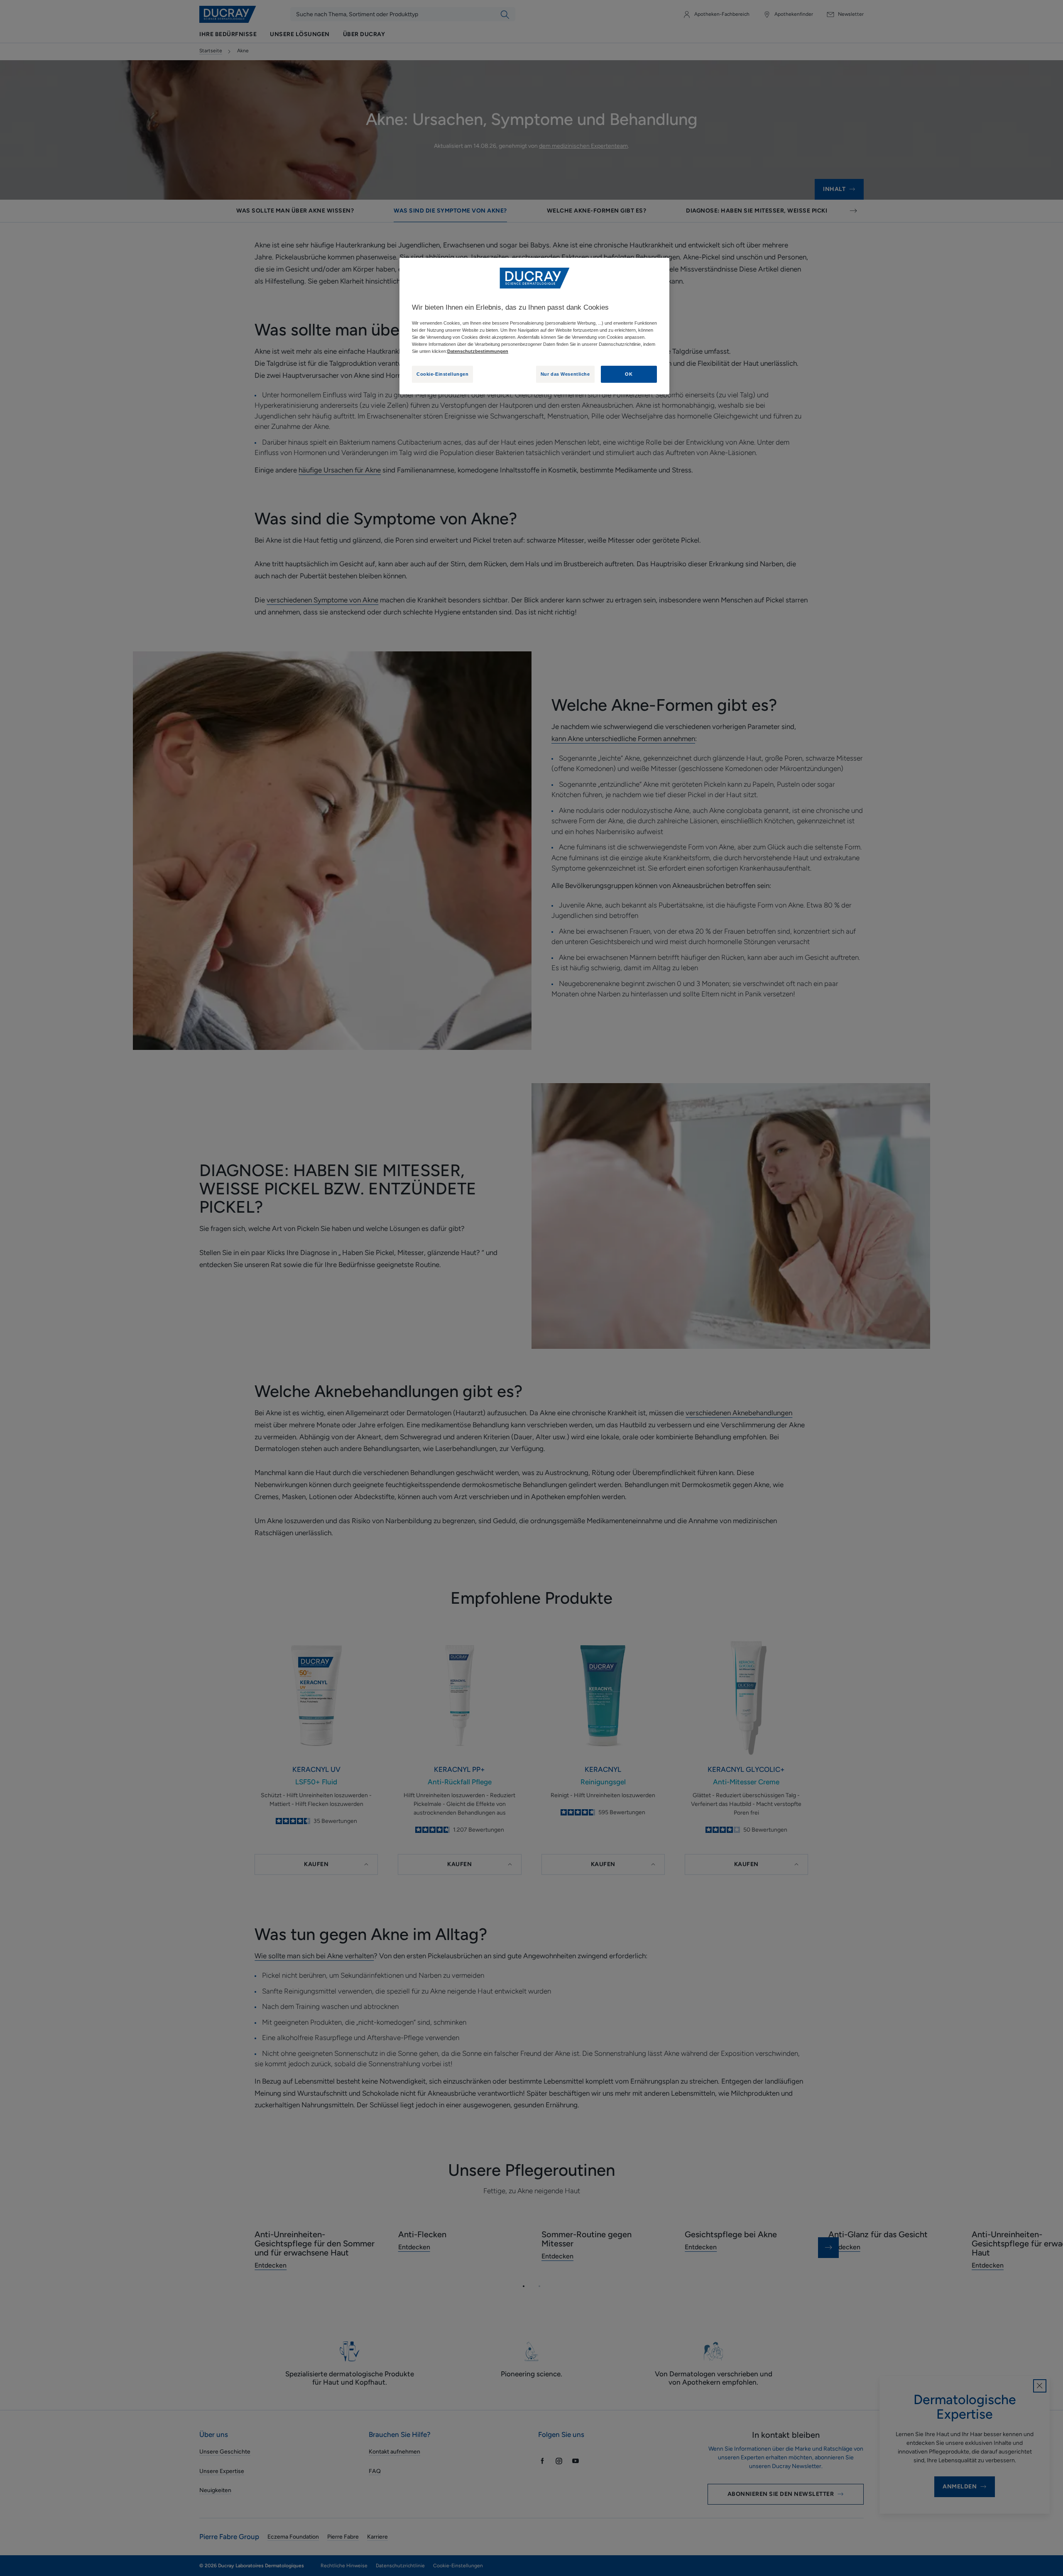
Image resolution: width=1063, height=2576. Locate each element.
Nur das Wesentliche (565, 374)
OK (629, 374)
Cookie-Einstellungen (442, 374)
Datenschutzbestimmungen (478, 351)
